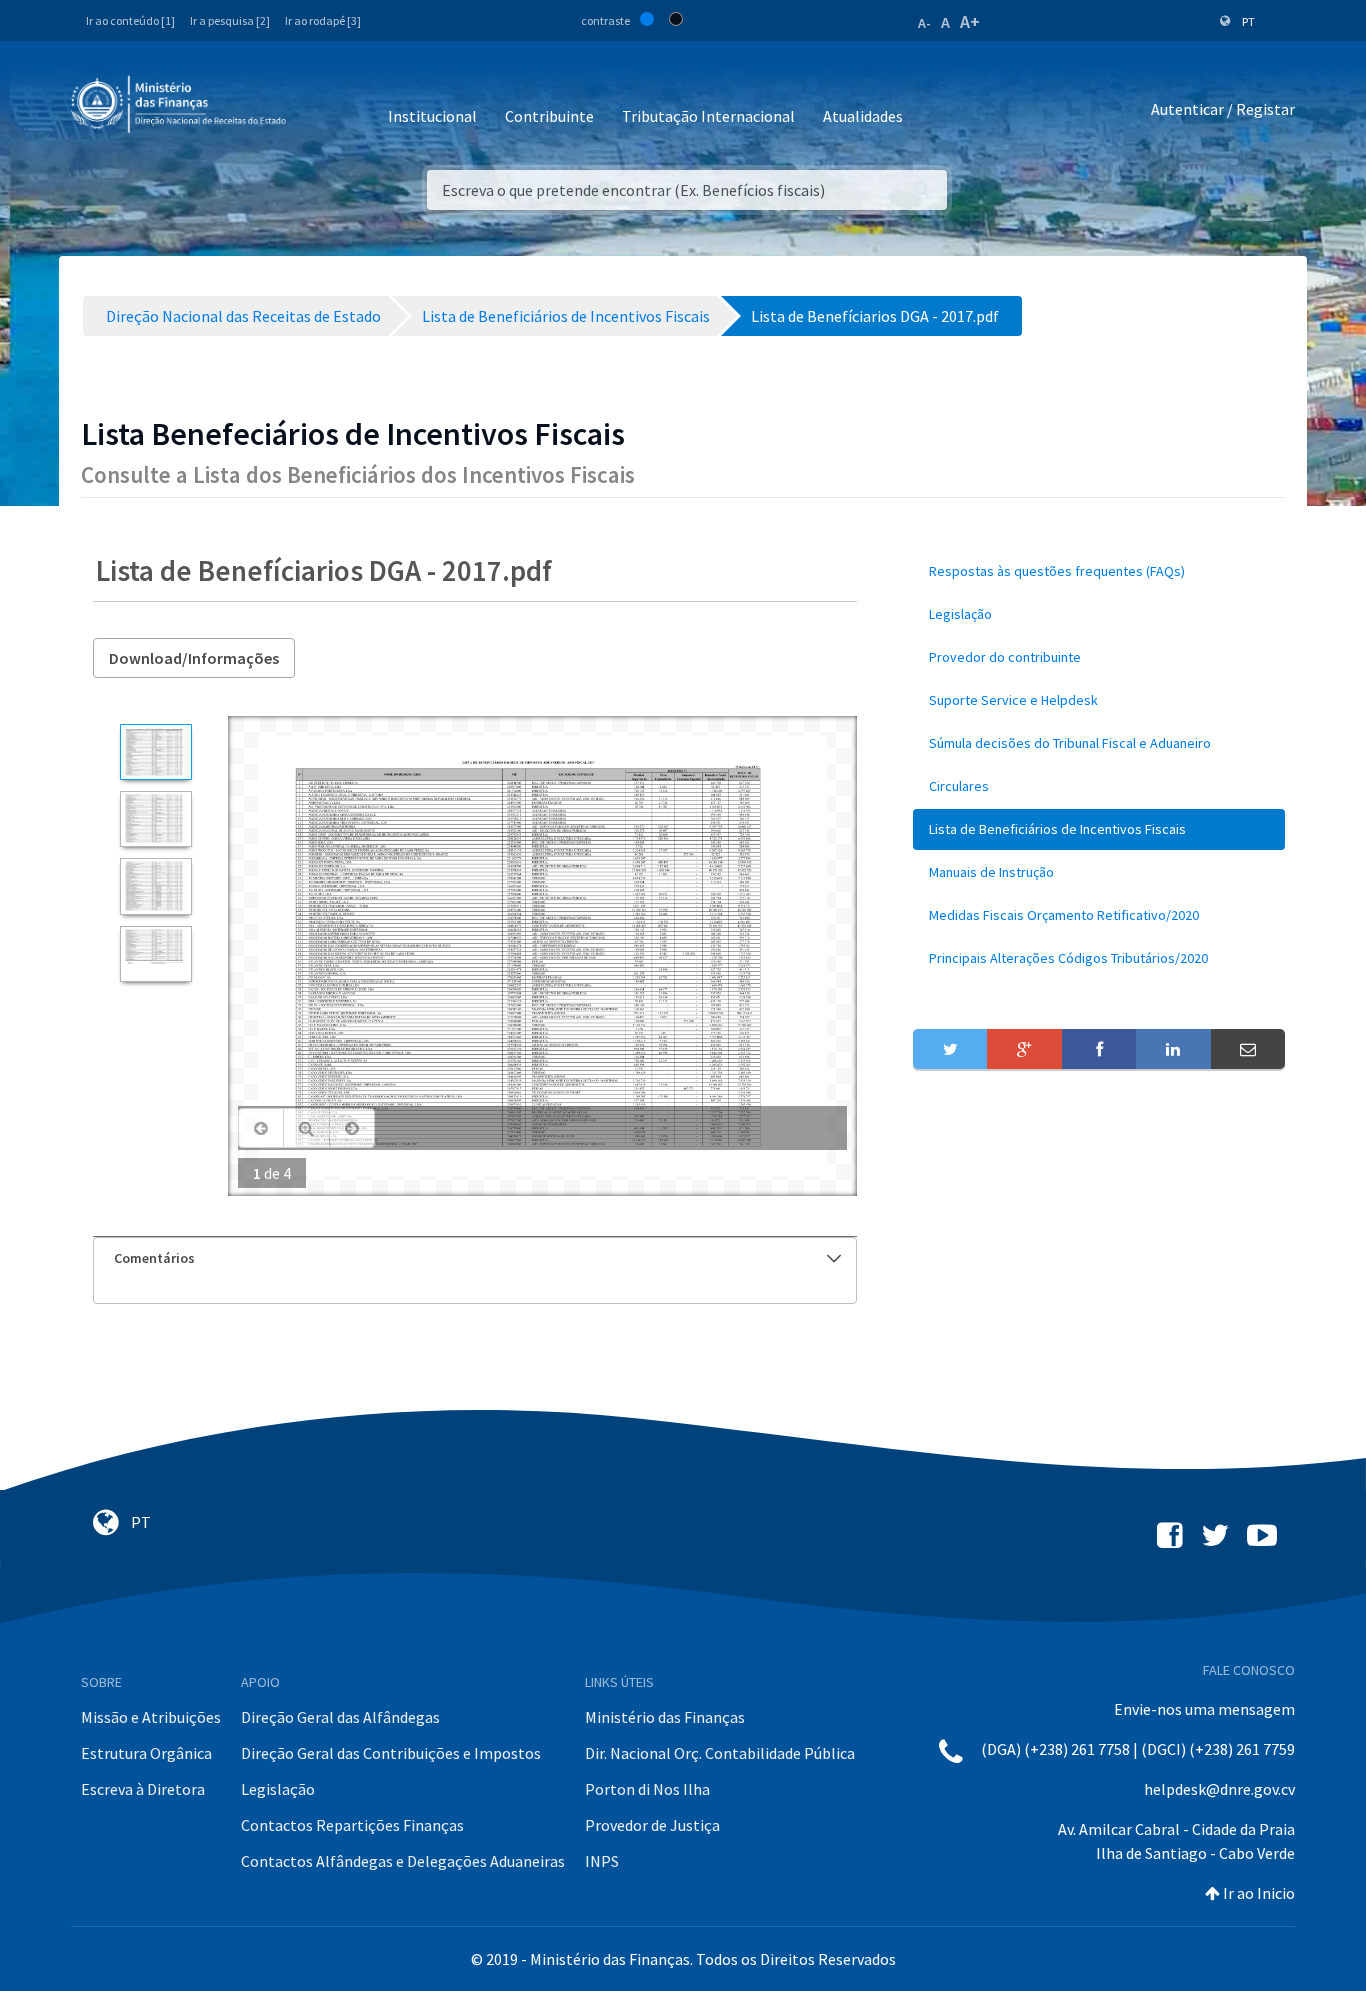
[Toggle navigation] (317, 109)
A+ (970, 21)
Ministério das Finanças (665, 1717)
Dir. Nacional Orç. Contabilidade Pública (720, 1753)
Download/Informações (194, 658)
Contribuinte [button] (549, 116)
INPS (602, 1861)
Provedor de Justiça (652, 1825)
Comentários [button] (154, 1258)
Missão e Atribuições (151, 1717)
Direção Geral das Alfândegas (340, 1717)
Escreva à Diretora (143, 1789)
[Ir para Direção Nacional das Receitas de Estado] (181, 105)
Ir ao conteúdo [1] (130, 20)
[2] (155, 819)
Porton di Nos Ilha (647, 1789)
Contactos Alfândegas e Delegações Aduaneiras (403, 1861)
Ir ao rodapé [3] (323, 20)
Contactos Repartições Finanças (352, 1825)
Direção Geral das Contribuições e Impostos (391, 1753)
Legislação (278, 1789)
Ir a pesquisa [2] (230, 20)
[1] (155, 752)
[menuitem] (1099, 571)
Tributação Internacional (708, 116)
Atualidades (863, 116)
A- (924, 23)
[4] (155, 954)
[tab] (475, 1258)
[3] (155, 886)
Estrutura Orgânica (146, 1753)
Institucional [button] (432, 116)
